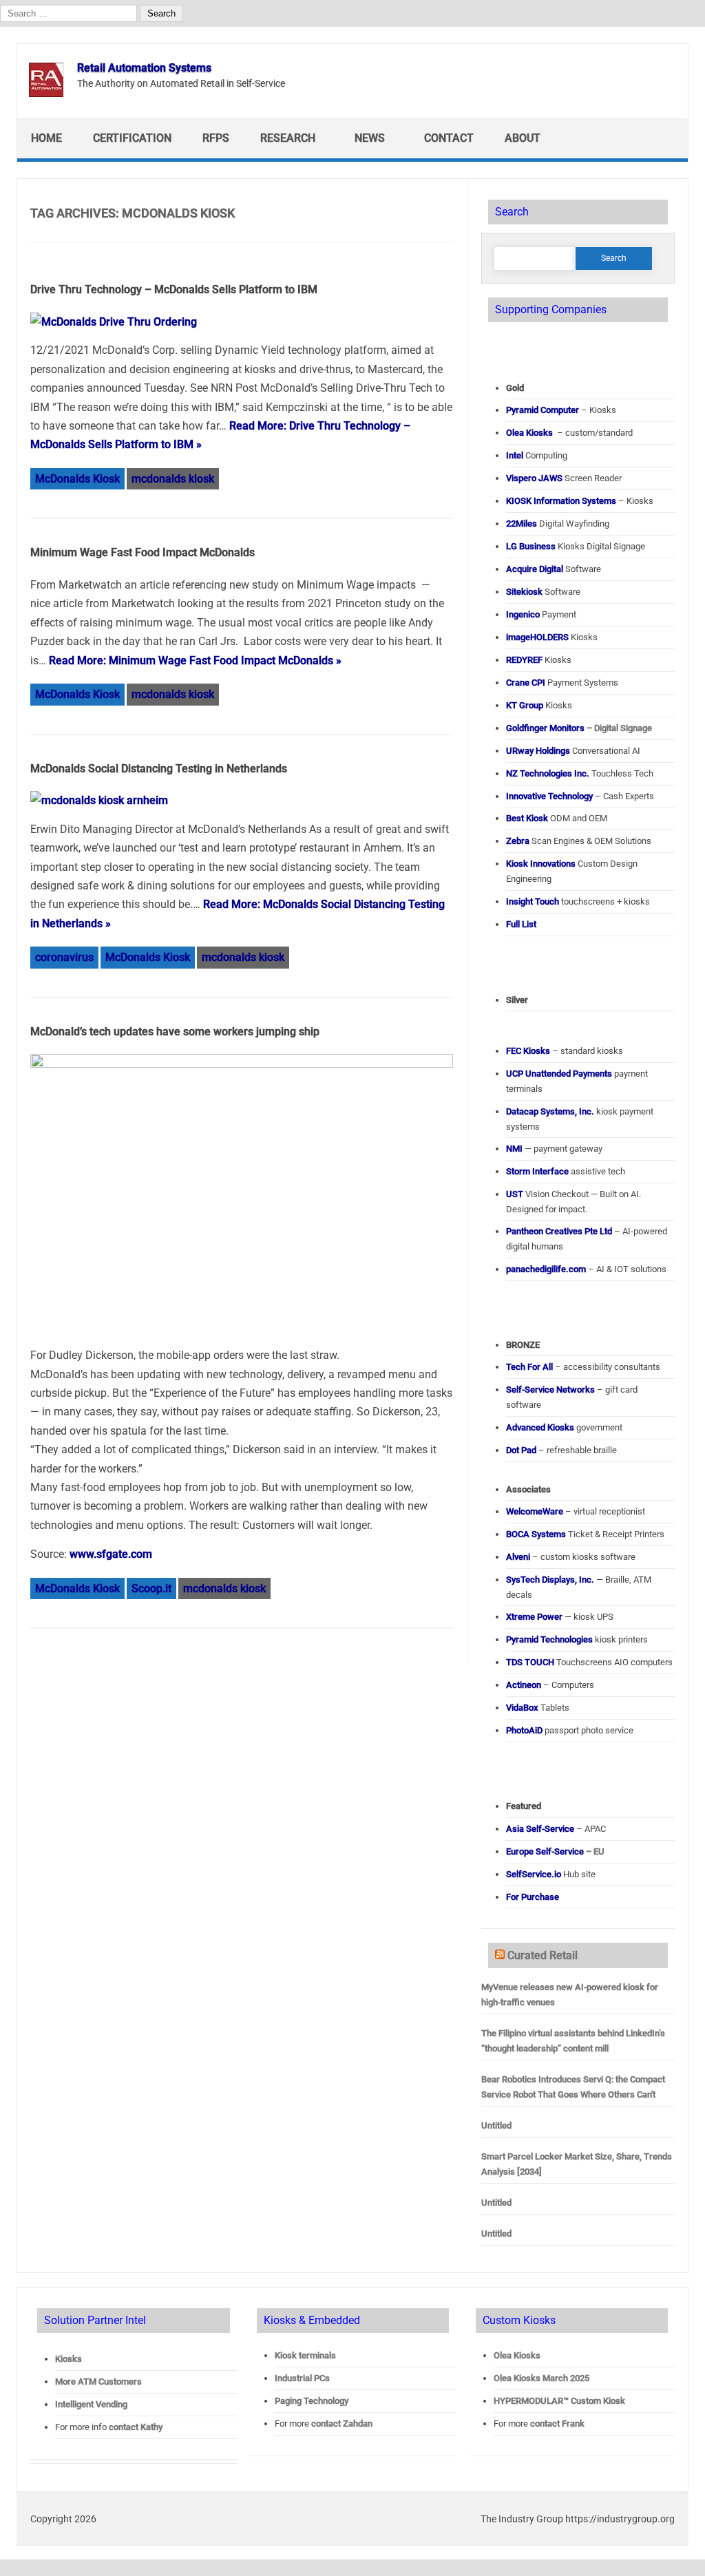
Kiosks (69, 2359)
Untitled (496, 2125)
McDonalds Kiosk (77, 479)
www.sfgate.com (111, 1554)
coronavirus (64, 957)
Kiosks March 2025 (541, 2378)
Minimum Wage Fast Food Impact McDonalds (143, 552)
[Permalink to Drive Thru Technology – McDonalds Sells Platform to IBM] (114, 322)
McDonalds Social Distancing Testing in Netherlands (159, 769)
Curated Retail (543, 1955)
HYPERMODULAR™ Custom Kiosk (559, 2401)
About (523, 138)
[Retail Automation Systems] (46, 93)
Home (46, 138)
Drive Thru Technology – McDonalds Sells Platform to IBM (174, 289)
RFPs (216, 138)
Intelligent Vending (91, 2404)
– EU (555, 1851)
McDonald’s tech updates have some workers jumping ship (175, 1032)
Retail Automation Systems (144, 68)
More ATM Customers (98, 2382)
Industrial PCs (302, 2378)
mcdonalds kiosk (173, 479)
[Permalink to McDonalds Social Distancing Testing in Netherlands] (99, 800)
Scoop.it (151, 1588)
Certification (132, 138)
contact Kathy (136, 2427)
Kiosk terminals (305, 2355)
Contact (449, 138)
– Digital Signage (579, 728)
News (370, 138)
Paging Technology (312, 2401)
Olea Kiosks (517, 2355)
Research (288, 138)
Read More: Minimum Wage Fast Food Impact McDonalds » (195, 661)
